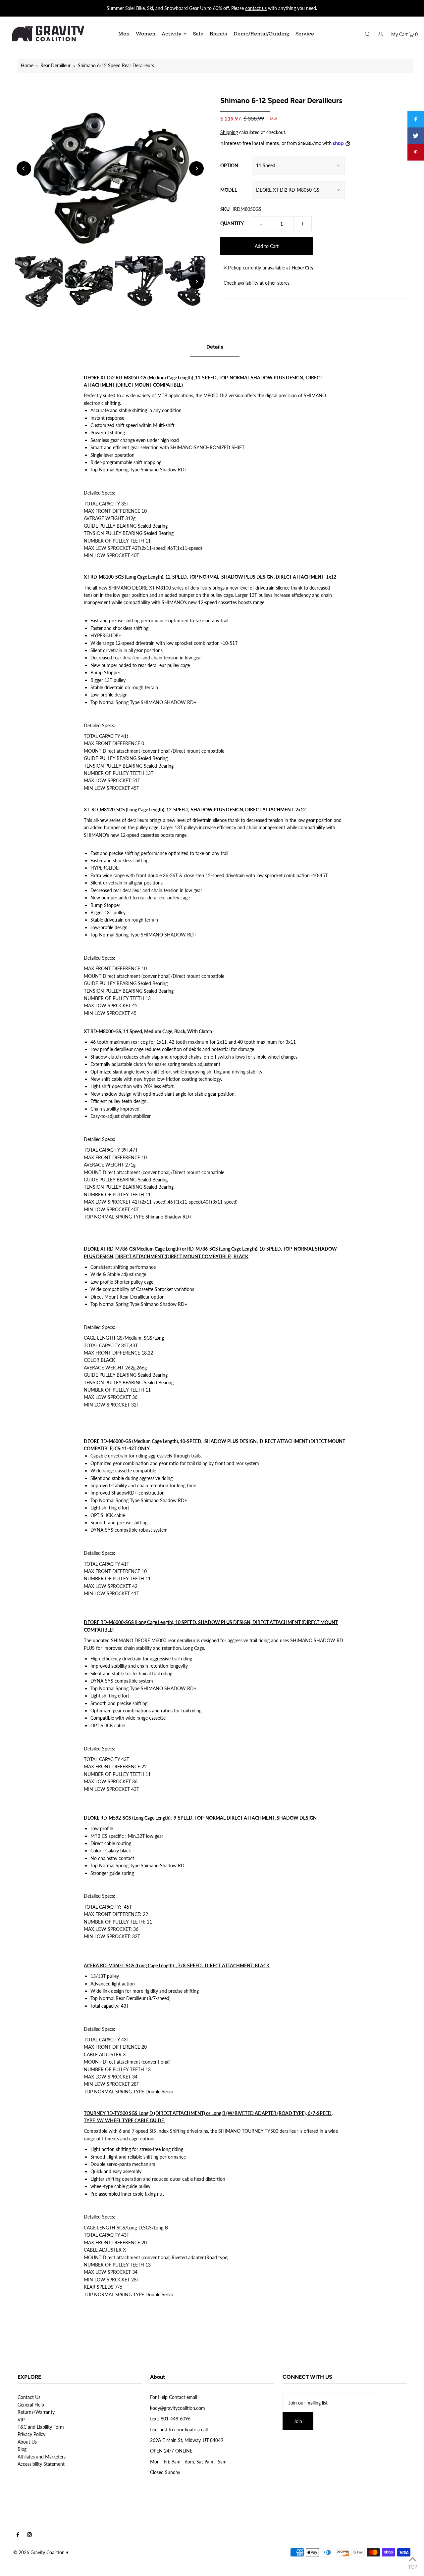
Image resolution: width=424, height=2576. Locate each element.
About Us (27, 2442)
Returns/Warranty (36, 2412)
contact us (256, 8)
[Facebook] (18, 2535)
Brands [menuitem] (218, 34)
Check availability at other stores (257, 283)
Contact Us (29, 2397)
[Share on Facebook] (416, 119)
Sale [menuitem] (198, 34)
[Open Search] (367, 33)
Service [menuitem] (305, 34)
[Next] (196, 168)
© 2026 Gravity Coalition (39, 2552)
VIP (21, 2420)
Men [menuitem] (124, 34)
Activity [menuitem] (172, 34)
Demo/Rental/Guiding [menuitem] (261, 34)
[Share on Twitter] (416, 136)
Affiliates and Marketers (42, 2457)
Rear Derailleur (55, 65)
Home (27, 65)
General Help (31, 2405)
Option (229, 165)
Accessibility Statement (41, 2464)
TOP (413, 2567)
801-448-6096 (176, 2419)
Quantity (232, 223)
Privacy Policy (31, 2434)
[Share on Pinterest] (416, 152)
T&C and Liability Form (41, 2427)
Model (229, 190)
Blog (22, 2449)
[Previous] (24, 168)
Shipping (229, 132)
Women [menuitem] (146, 34)
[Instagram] (29, 2535)
